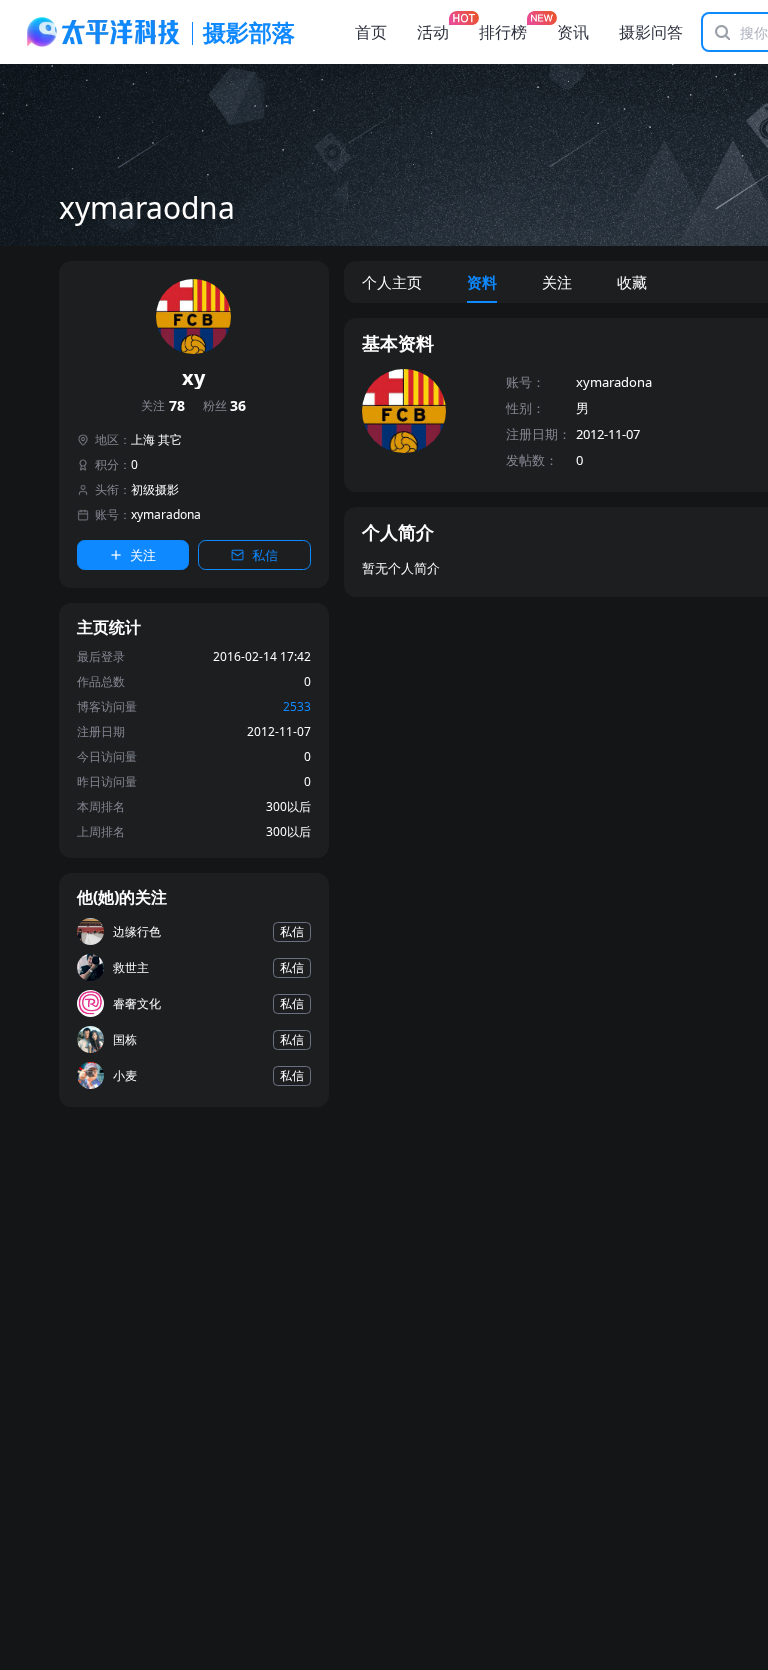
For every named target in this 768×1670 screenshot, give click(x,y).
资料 (482, 282)
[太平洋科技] (104, 32)
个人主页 (392, 282)
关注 (163, 406)
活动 (433, 32)
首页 (371, 32)
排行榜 (503, 32)
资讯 (573, 32)
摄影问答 (651, 32)
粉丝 (225, 406)
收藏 (632, 282)
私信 (265, 555)
